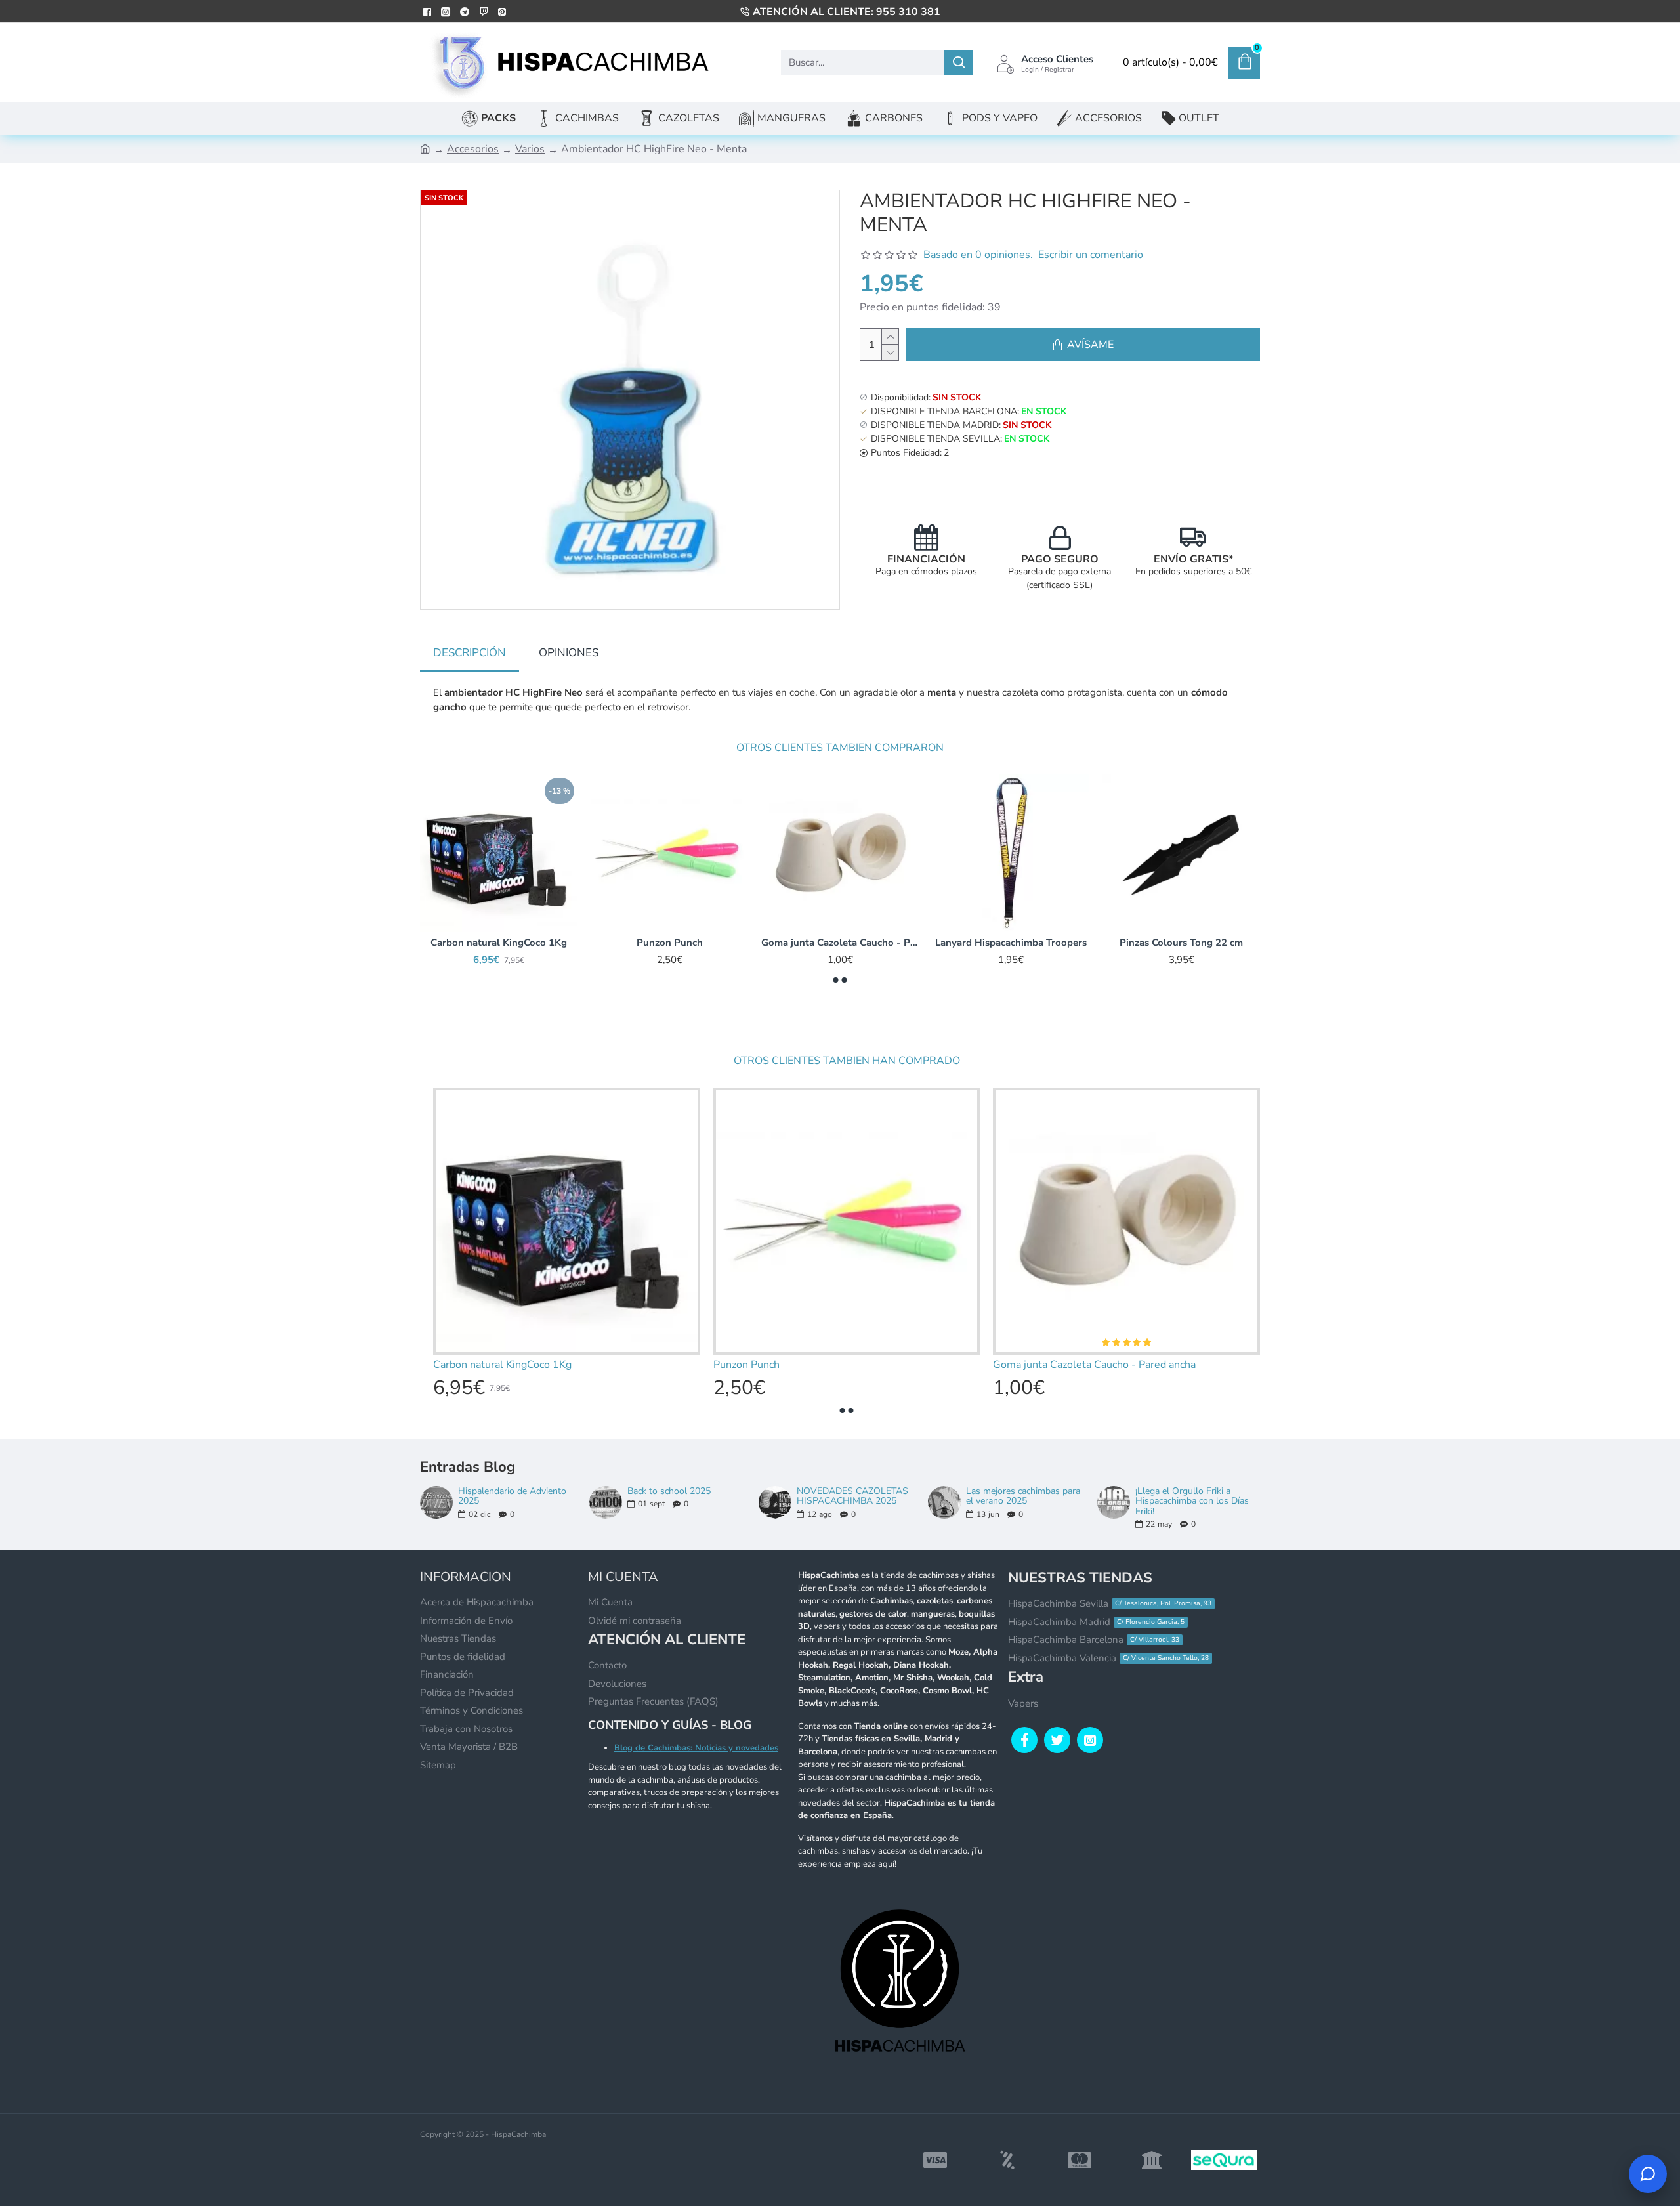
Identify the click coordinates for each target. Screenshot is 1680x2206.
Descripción (470, 653)
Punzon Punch (1182, 943)
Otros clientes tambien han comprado (847, 1061)
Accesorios (473, 149)
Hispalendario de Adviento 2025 (512, 1496)
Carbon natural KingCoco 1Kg (1011, 943)
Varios (530, 149)
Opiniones (569, 653)
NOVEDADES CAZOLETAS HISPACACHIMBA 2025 (852, 1496)
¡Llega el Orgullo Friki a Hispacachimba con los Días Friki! (1192, 1501)
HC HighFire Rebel (499, 943)
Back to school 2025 (669, 1491)
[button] (836, 980)
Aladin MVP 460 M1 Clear (840, 943)
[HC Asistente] (1648, 2174)
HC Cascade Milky (670, 943)
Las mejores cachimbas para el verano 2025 (1023, 1496)
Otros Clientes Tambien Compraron (840, 748)
